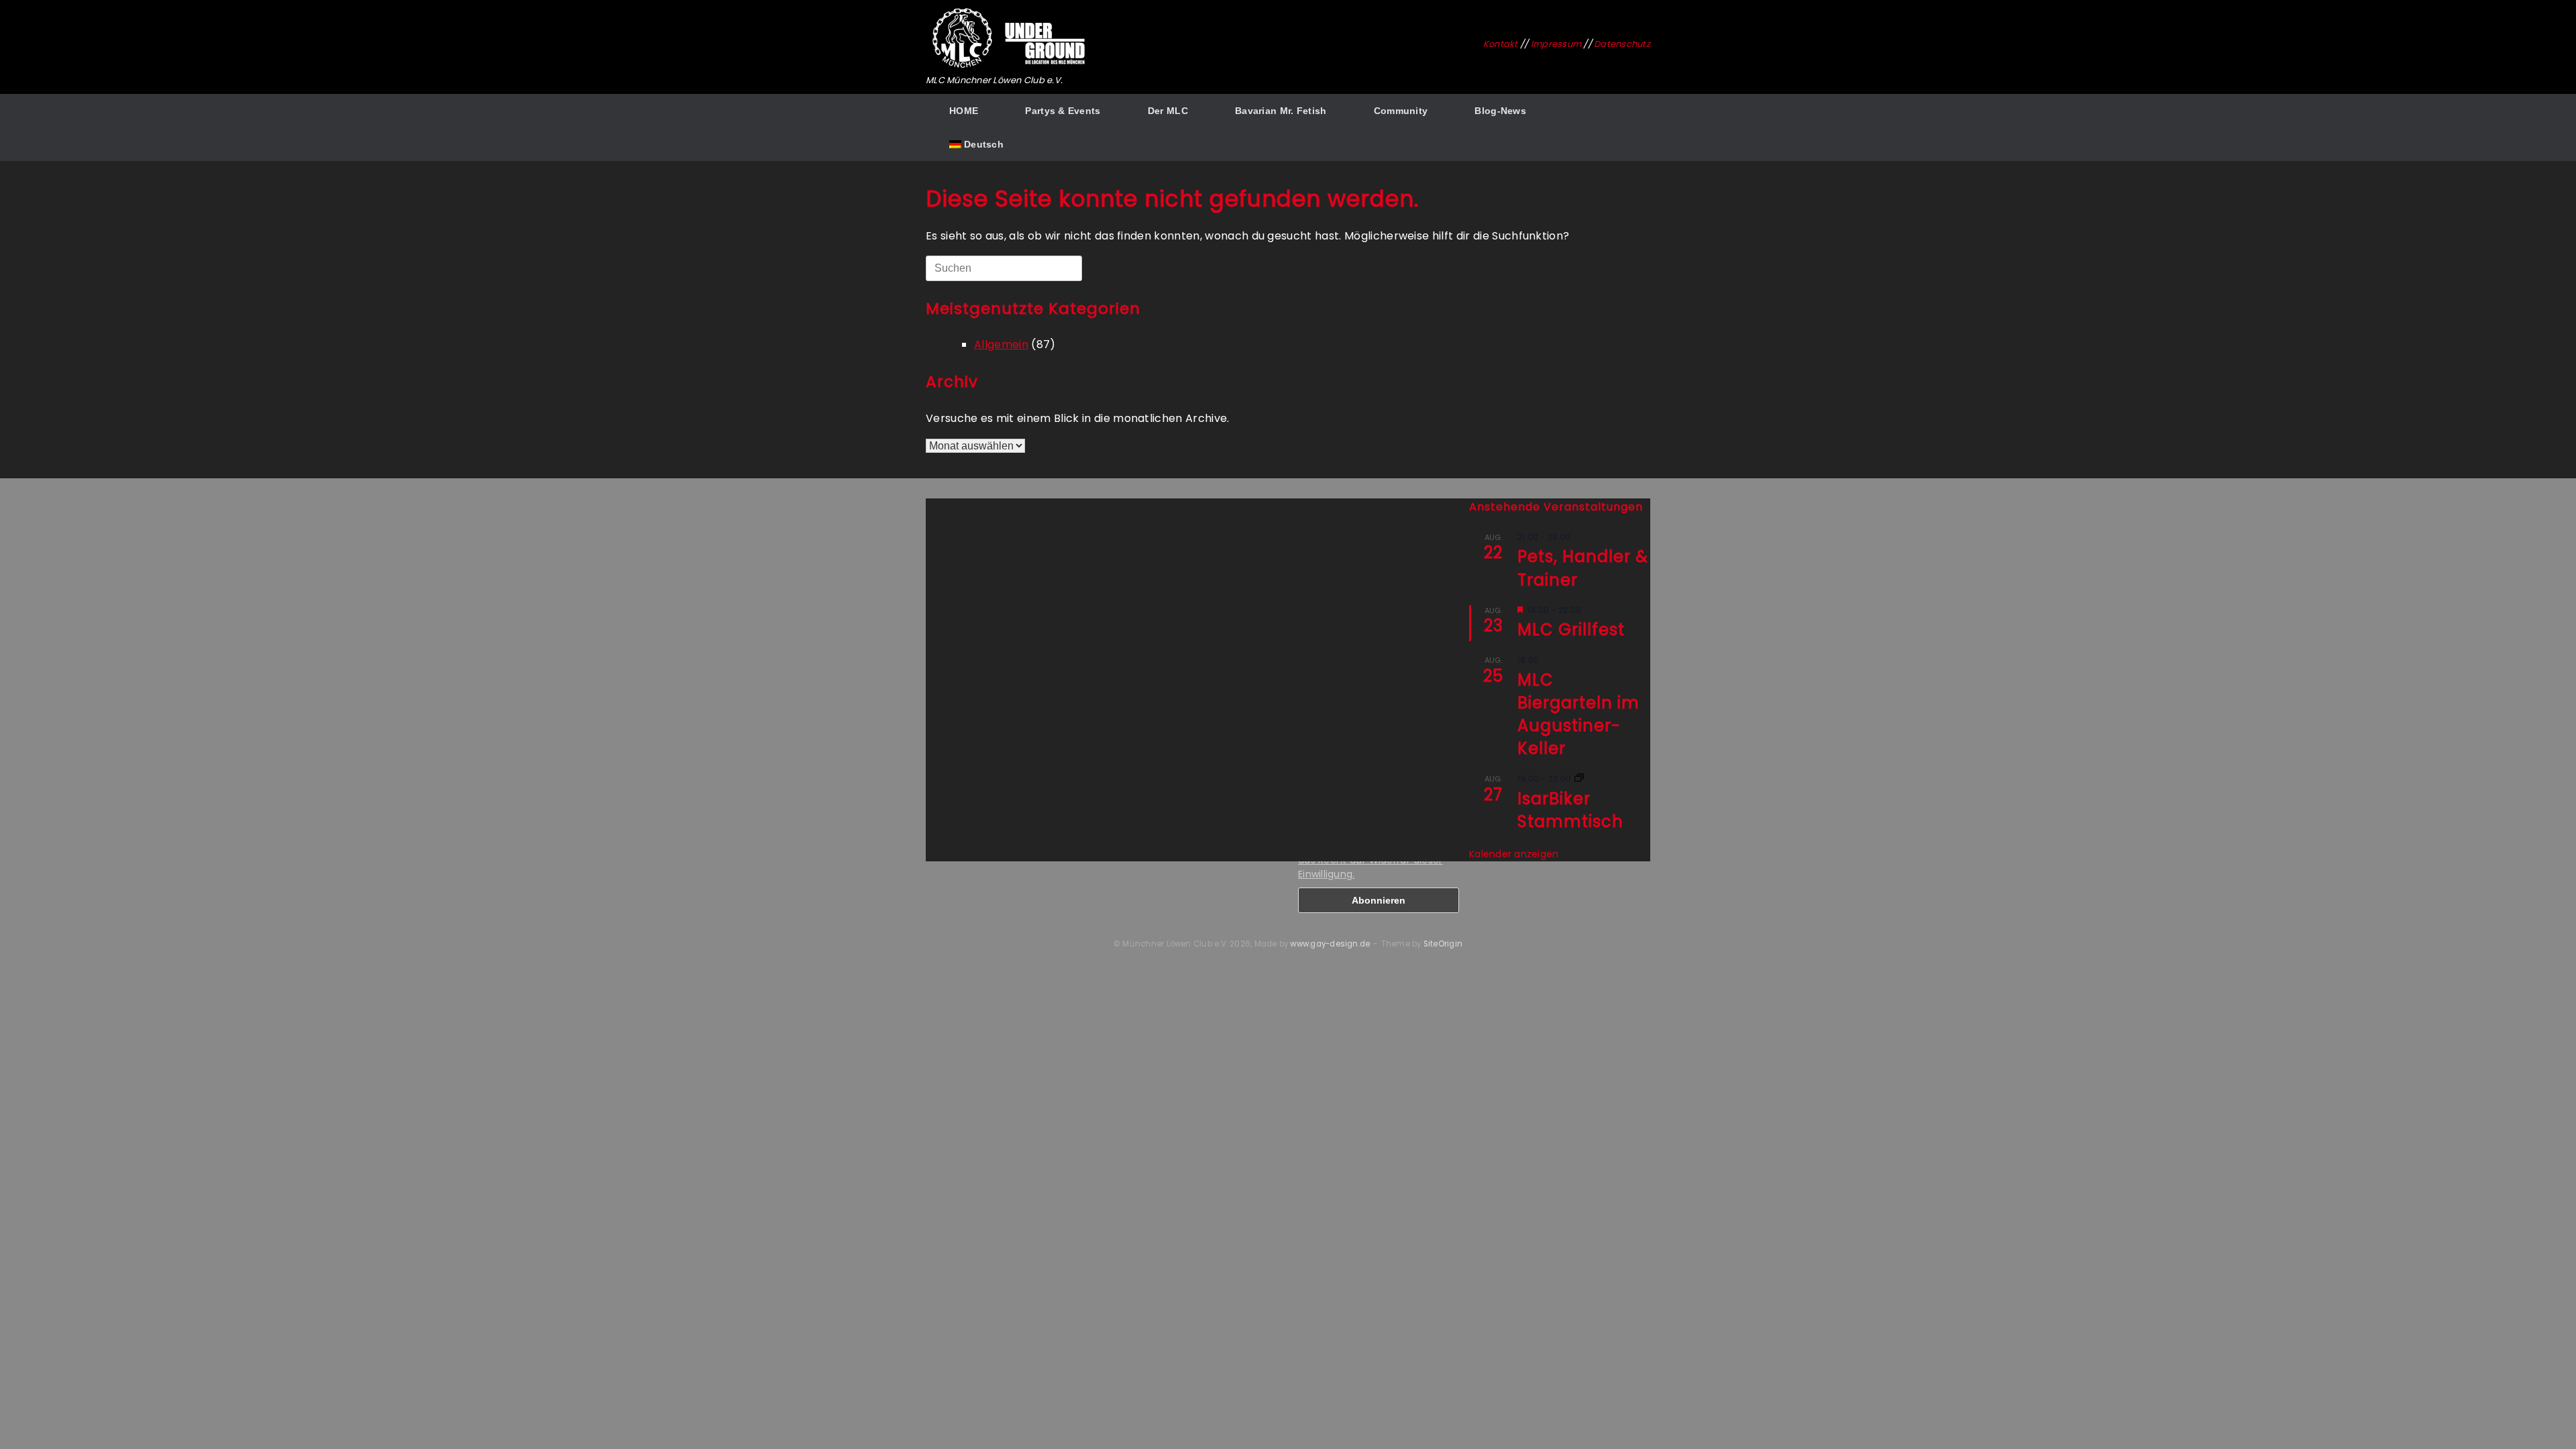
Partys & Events (1063, 111)
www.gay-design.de (1330, 944)
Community (1401, 111)
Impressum (1556, 44)
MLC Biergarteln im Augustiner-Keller (1578, 714)
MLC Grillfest (1571, 630)
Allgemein (1001, 344)
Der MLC (1168, 111)
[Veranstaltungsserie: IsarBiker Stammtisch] (1579, 779)
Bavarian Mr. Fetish (1281, 111)
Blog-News (1500, 111)
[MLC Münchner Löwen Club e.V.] (1010, 39)
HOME (964, 111)
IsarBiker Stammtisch (1570, 810)
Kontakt (1501, 44)
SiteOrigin (1443, 944)
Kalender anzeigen (1514, 854)
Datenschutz (1622, 44)
